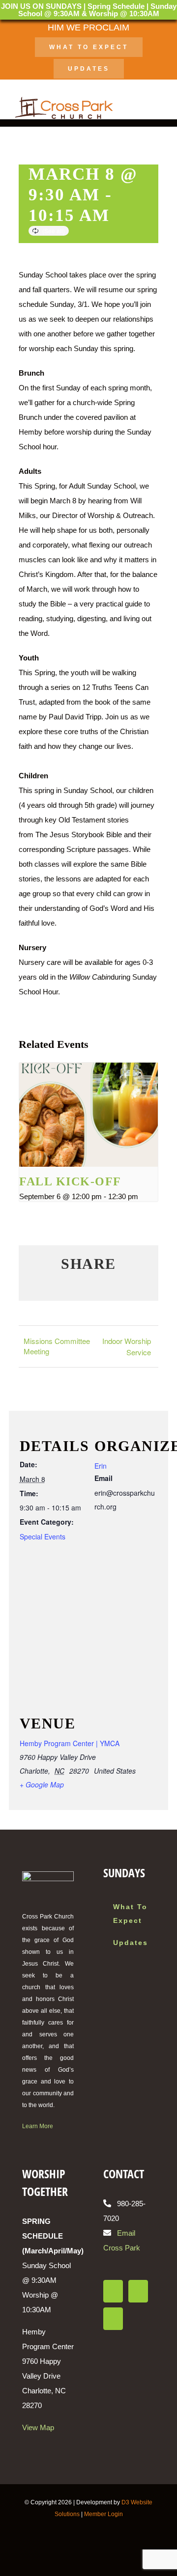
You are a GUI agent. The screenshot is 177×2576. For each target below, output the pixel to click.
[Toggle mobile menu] (158, 108)
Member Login (103, 2514)
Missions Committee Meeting (57, 1346)
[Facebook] (113, 2291)
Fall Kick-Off (70, 1181)
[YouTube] (113, 2319)
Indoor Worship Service (127, 1346)
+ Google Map (42, 1784)
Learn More (38, 2126)
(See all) (54, 231)
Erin (101, 1466)
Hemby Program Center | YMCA (70, 1743)
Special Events (43, 1536)
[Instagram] (138, 2291)
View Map (38, 2427)
